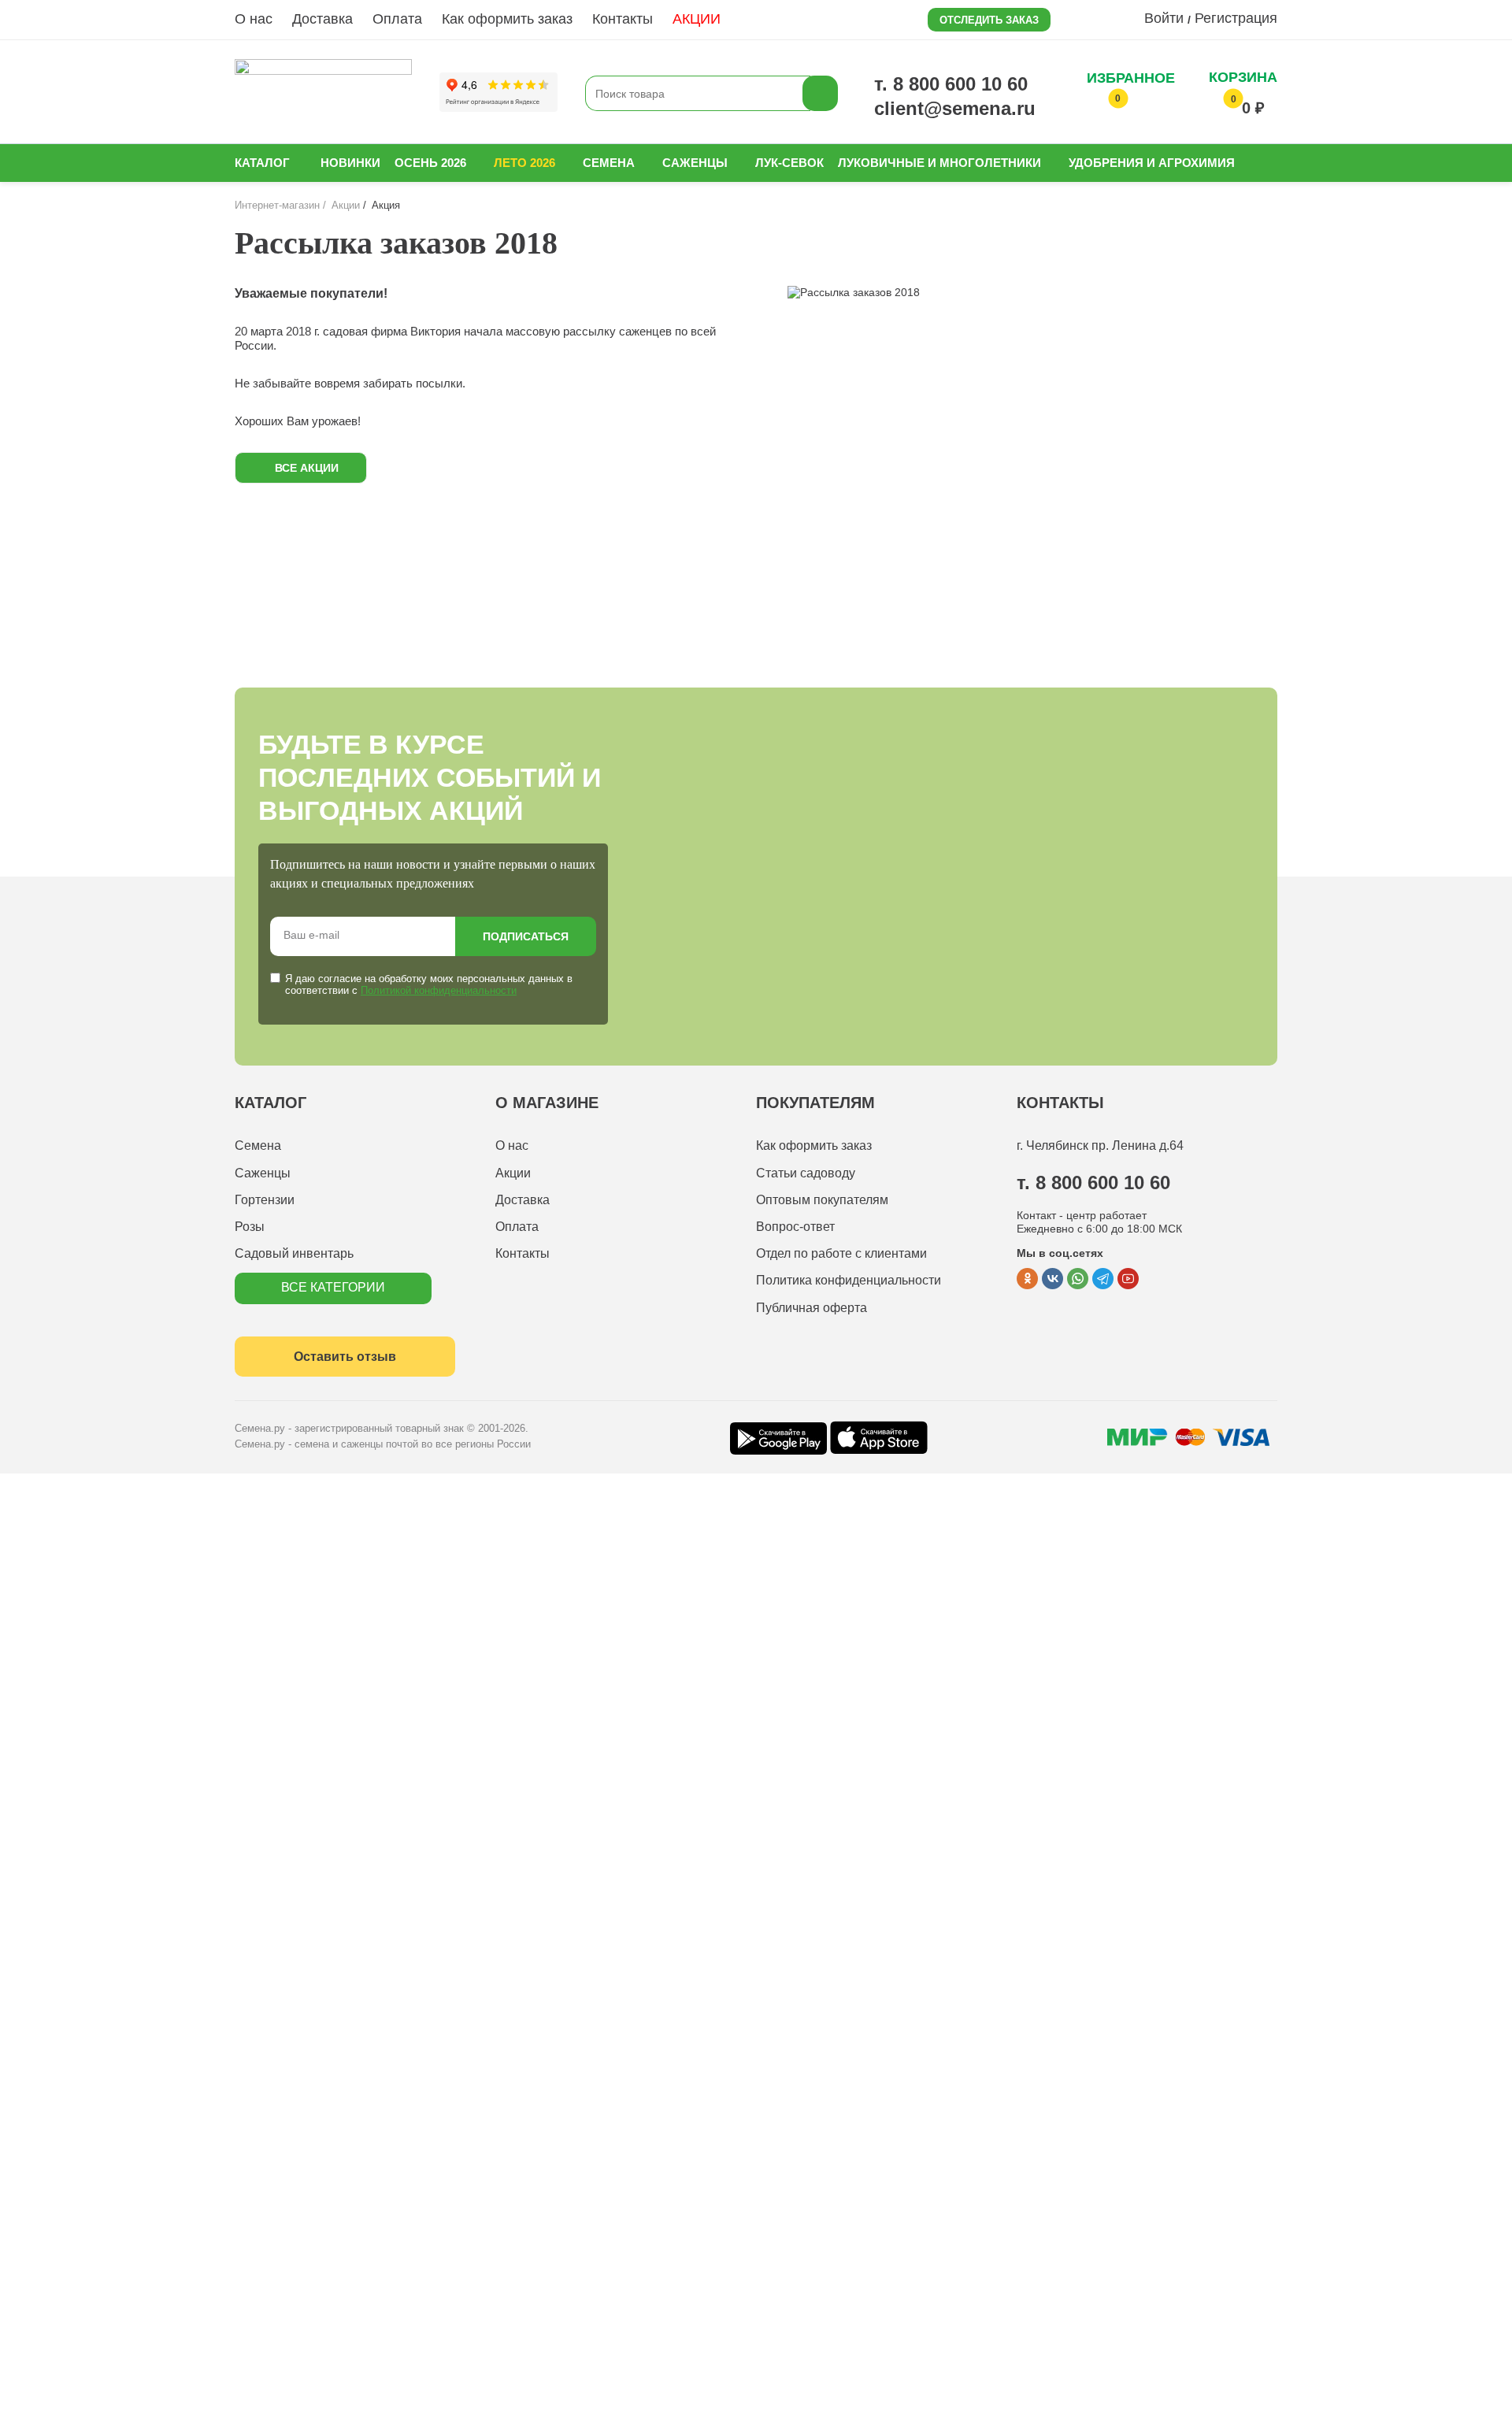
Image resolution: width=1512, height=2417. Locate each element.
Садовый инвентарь (294, 1253)
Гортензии (265, 1200)
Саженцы (695, 163)
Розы (250, 1227)
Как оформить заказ (507, 19)
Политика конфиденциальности (849, 1280)
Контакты (623, 19)
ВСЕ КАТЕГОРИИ (333, 1287)
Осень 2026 (430, 163)
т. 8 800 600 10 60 (951, 84)
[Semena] (323, 93)
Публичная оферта (812, 1308)
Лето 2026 (524, 163)
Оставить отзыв (345, 1357)
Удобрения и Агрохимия (1152, 163)
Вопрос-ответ (795, 1227)
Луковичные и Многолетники (939, 163)
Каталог (262, 163)
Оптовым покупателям (822, 1200)
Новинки (350, 163)
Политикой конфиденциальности (439, 990)
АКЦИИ (697, 19)
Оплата (397, 19)
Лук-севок (789, 163)
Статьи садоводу (806, 1173)
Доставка (322, 19)
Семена (609, 163)
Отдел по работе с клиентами (841, 1253)
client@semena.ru (955, 108)
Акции (513, 1173)
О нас (254, 19)
